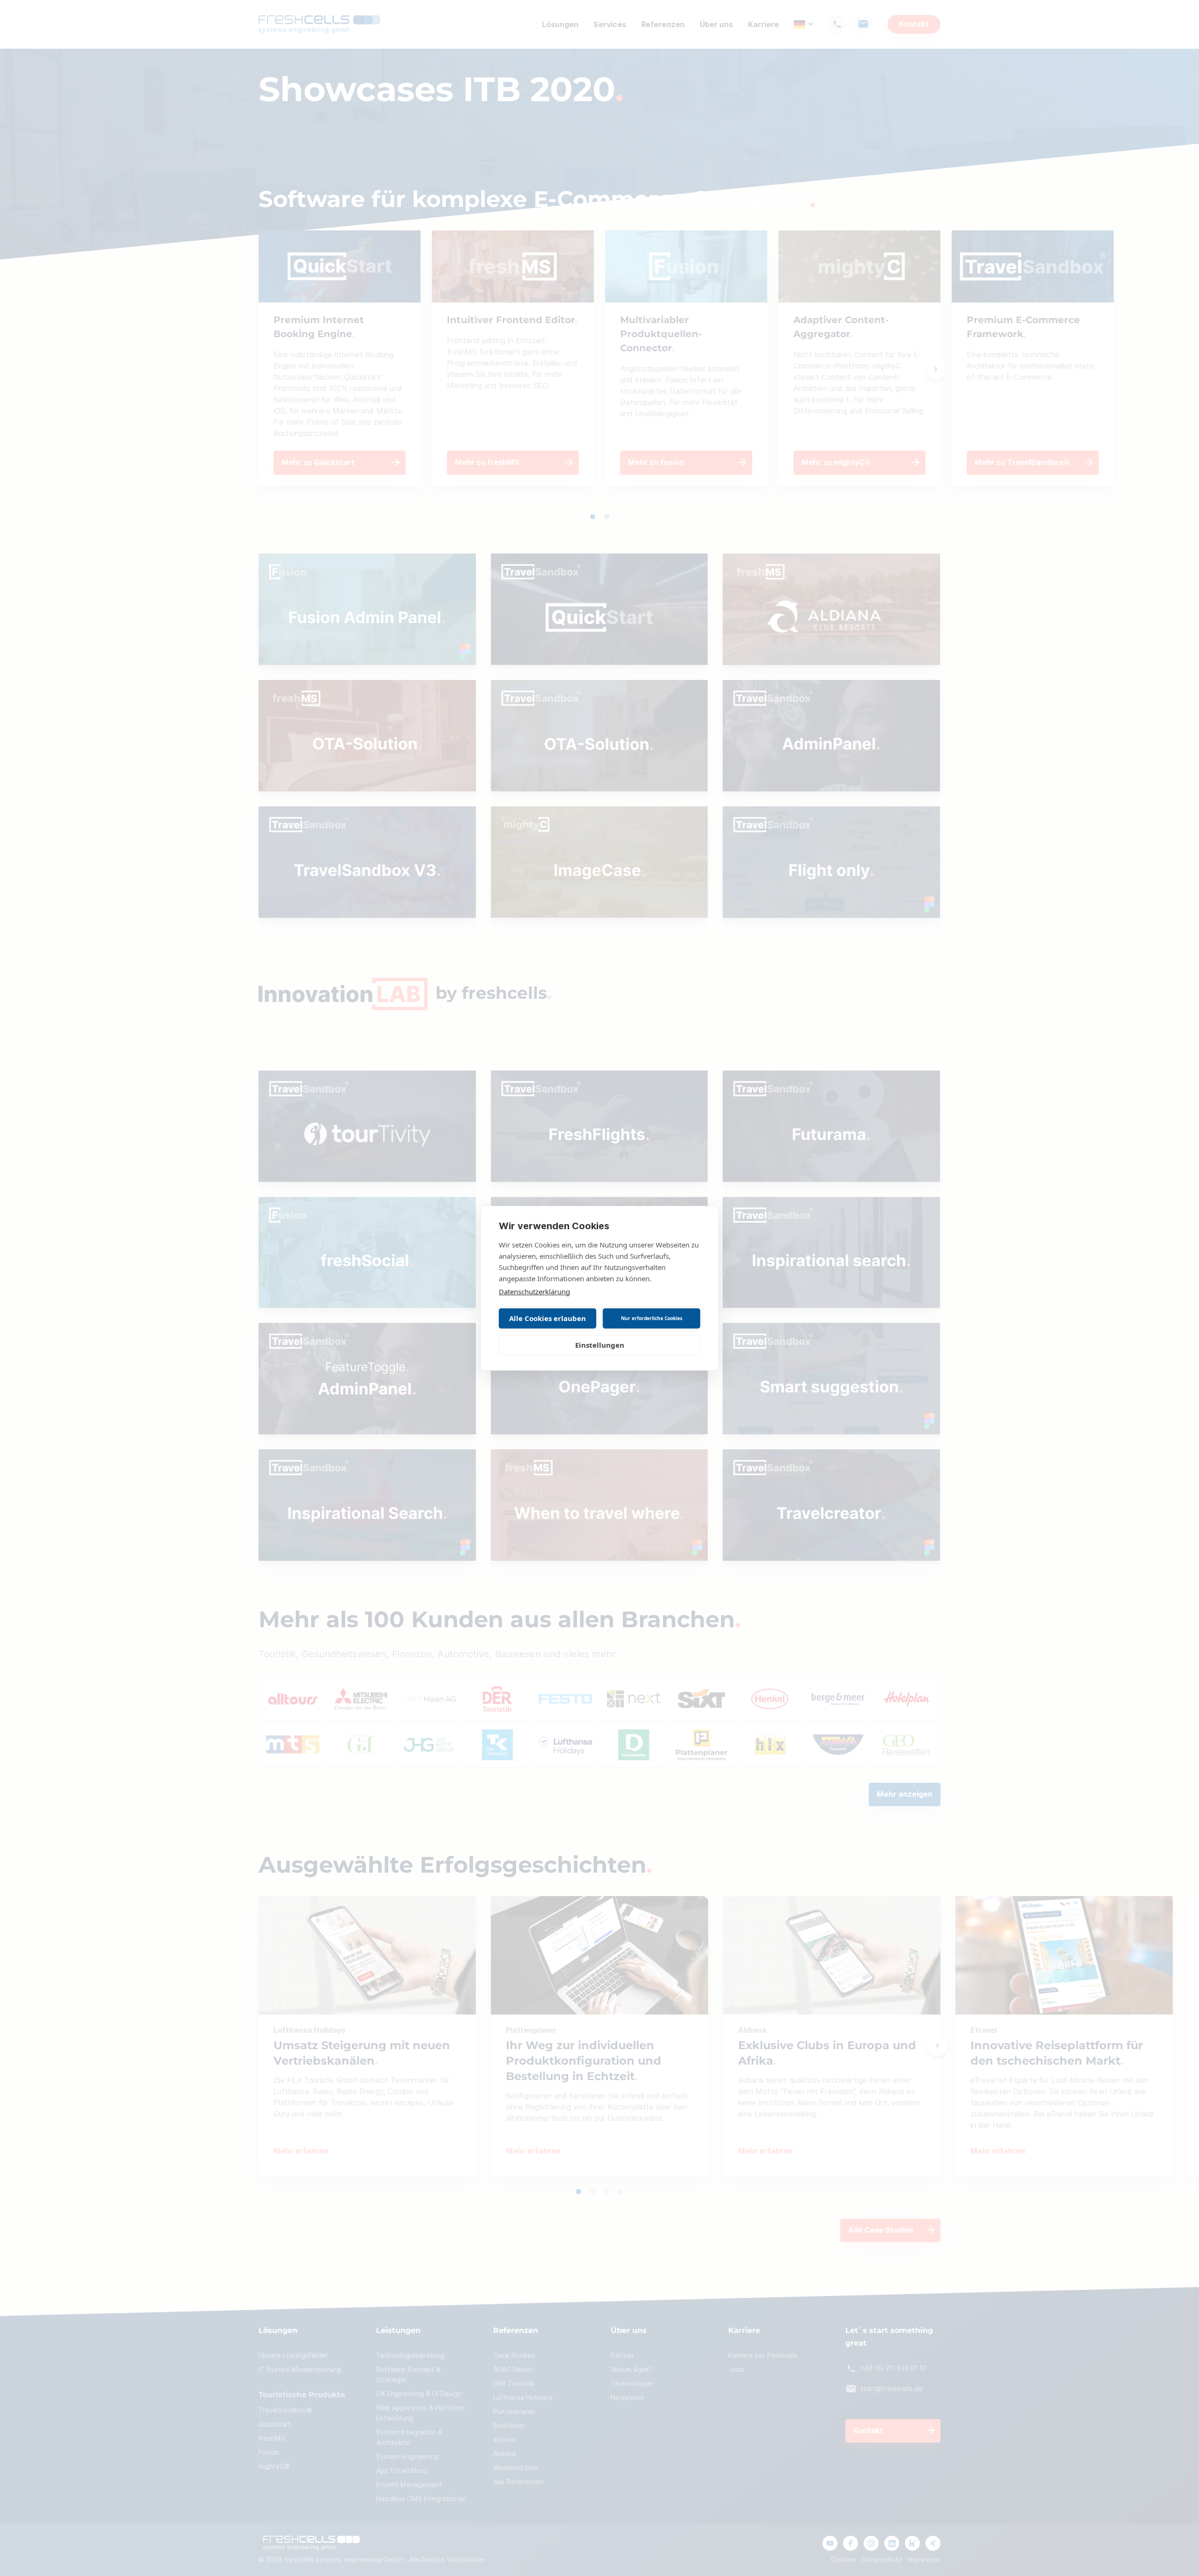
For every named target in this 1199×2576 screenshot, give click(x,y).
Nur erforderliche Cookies (652, 1318)
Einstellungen (600, 1345)
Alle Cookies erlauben (548, 1318)
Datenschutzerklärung (534, 1292)
